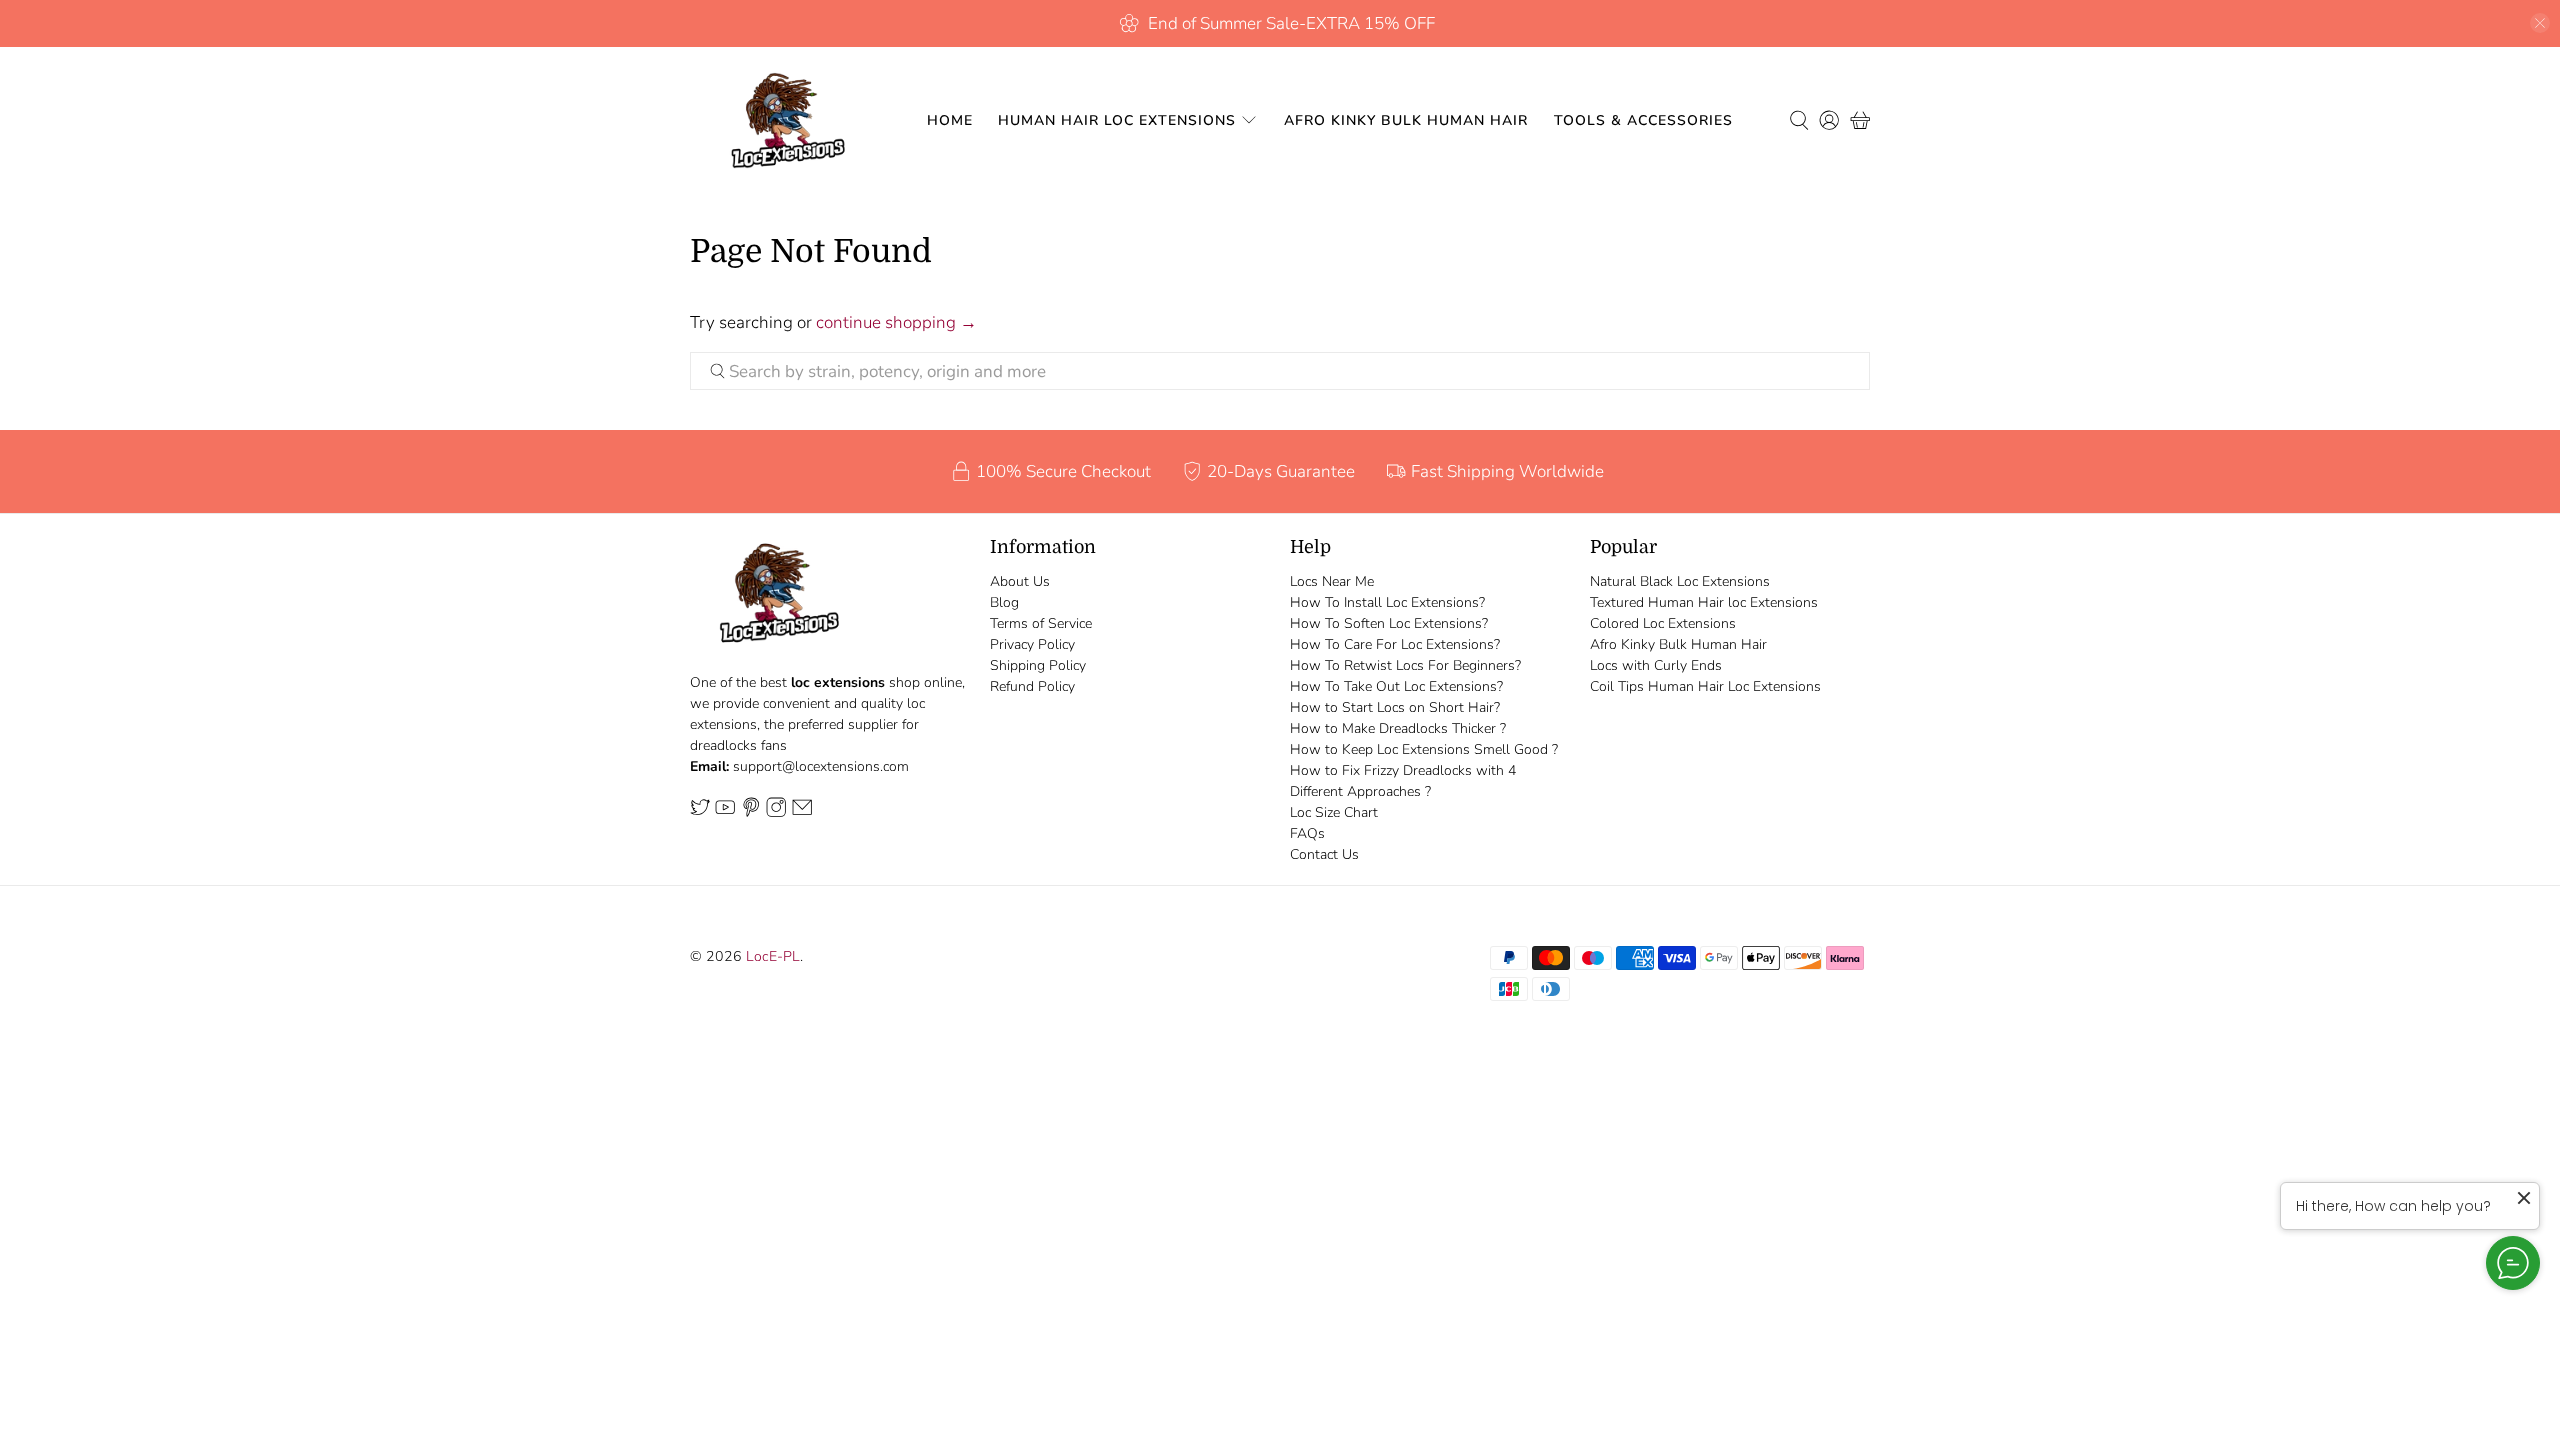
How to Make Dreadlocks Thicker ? (1398, 728)
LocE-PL (773, 956)
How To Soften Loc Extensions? (1389, 623)
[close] (2540, 23)
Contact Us (1324, 854)
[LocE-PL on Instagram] (776, 813)
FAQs (1307, 833)
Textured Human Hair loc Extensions (1704, 602)
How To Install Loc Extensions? (1387, 602)
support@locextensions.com (821, 766)
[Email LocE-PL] (802, 813)
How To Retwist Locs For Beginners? (1405, 665)
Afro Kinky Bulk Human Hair (1406, 120)
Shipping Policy (1038, 665)
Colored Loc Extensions (1663, 623)
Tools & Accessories (1643, 120)
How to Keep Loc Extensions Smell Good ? (1424, 749)
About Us (1020, 581)
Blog (1004, 602)
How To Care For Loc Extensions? (1395, 644)
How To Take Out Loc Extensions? (1396, 686)
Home (950, 120)
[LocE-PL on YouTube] (725, 813)
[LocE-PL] (783, 120)
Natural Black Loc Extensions (1680, 581)
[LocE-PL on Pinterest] (751, 813)
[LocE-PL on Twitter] (700, 813)
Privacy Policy (1032, 644)
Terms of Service (1041, 623)
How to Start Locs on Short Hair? (1395, 707)
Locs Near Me (1332, 581)
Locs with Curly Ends (1656, 665)
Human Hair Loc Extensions (1117, 120)
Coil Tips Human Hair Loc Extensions (1705, 686)
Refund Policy (1032, 686)
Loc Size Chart (1334, 812)
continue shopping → (896, 322)
